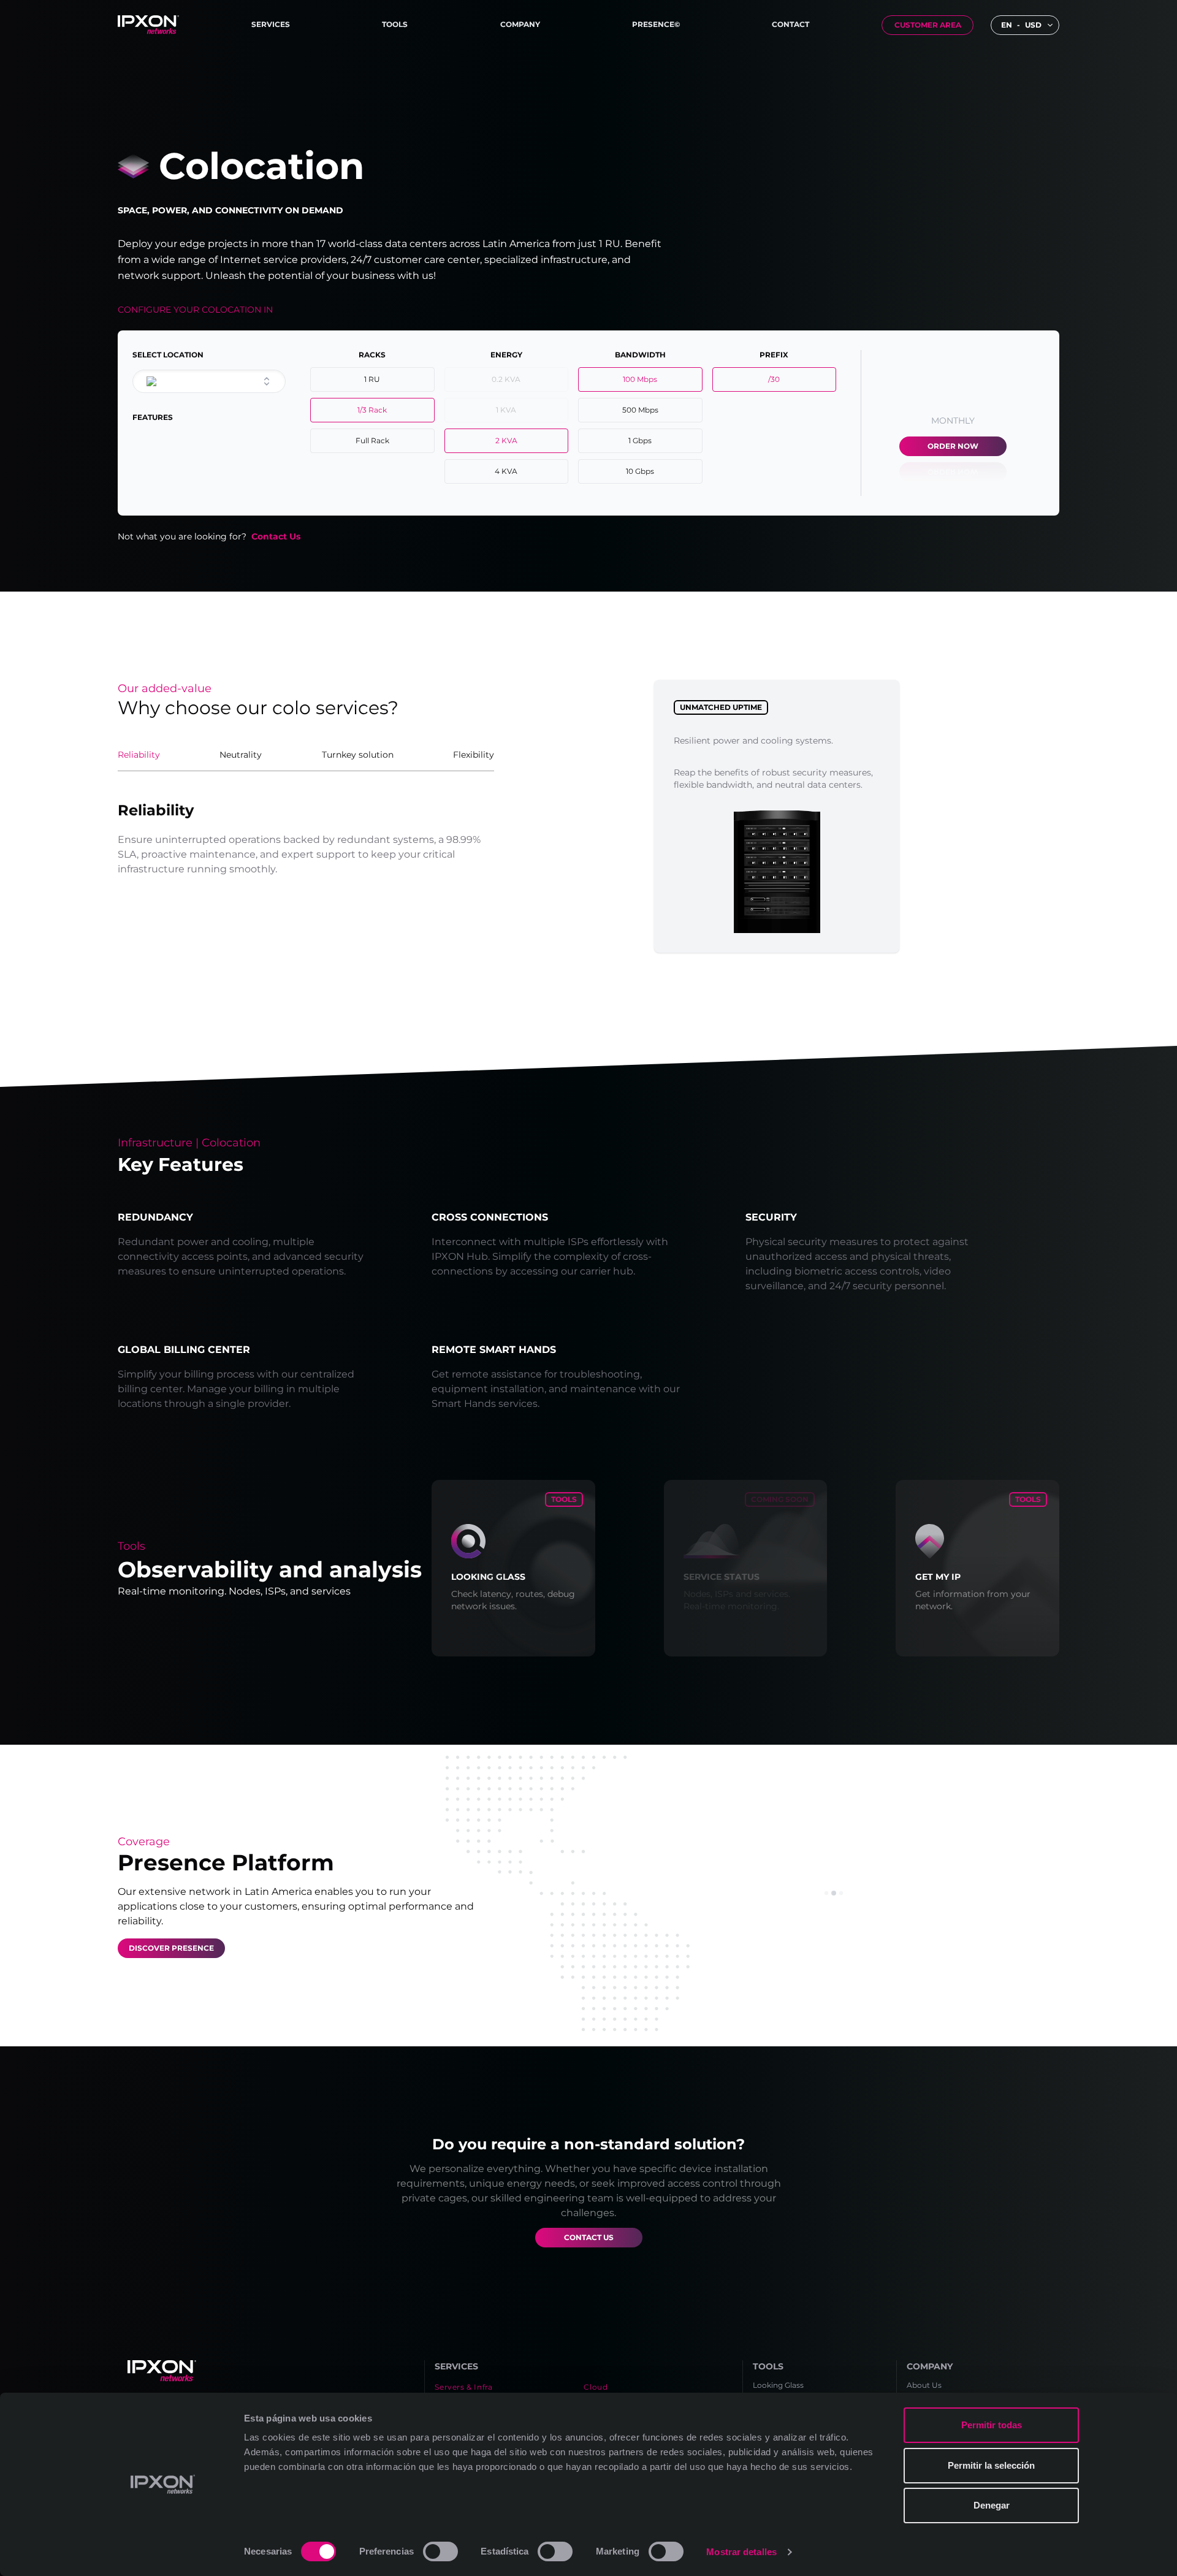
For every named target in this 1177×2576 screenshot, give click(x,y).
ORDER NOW (953, 446)
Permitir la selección (991, 2465)
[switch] (440, 2551)
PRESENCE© (656, 24)
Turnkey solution (358, 755)
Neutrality (241, 755)
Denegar (992, 2505)
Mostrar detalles (741, 2552)
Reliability (139, 755)
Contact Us (276, 536)
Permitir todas (992, 2425)
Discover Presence (171, 1948)
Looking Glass (778, 2385)
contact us (589, 2237)
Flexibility (474, 755)
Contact (790, 24)
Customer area (928, 25)
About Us (924, 2385)
